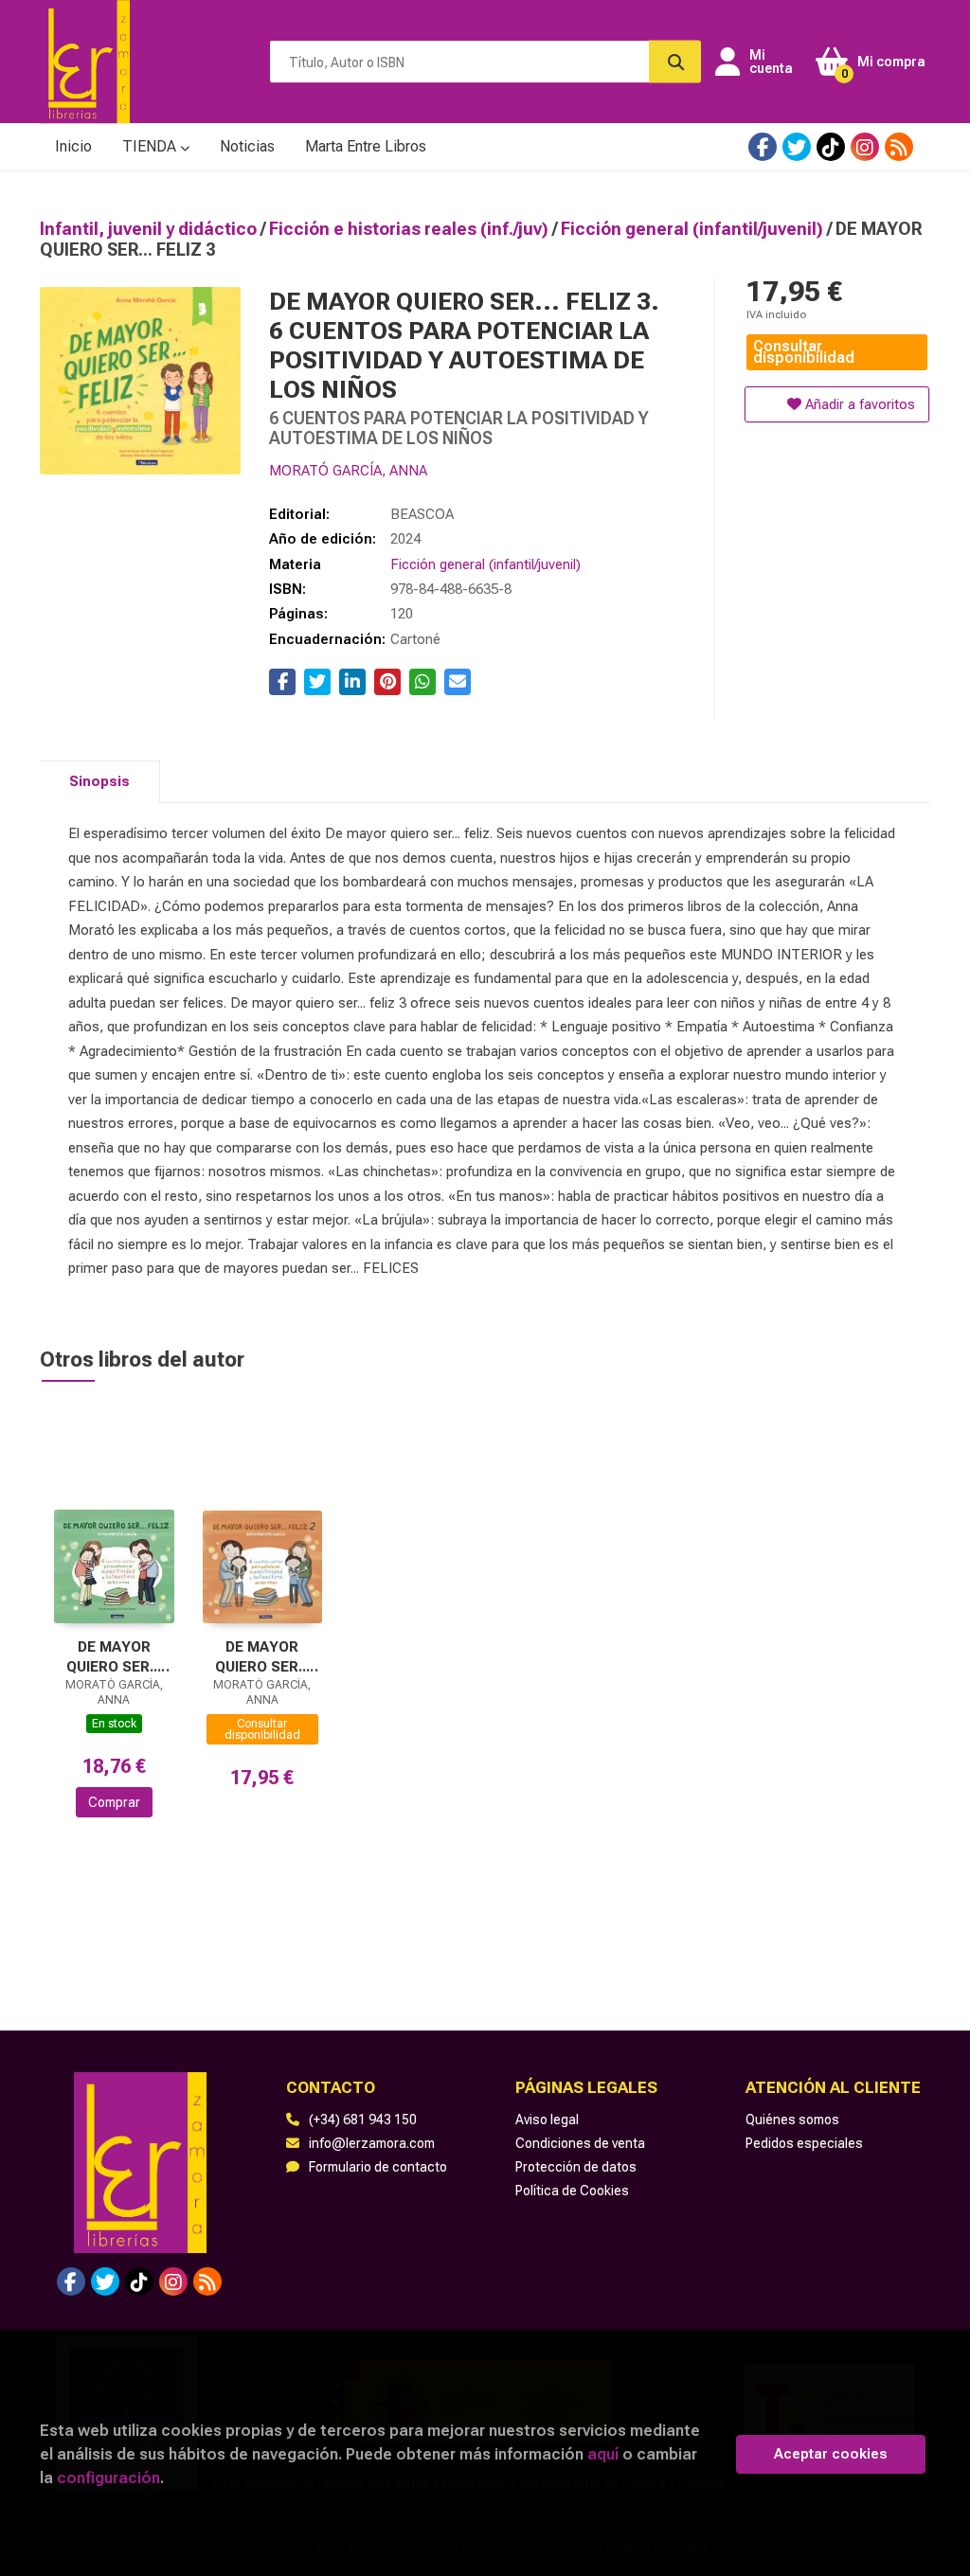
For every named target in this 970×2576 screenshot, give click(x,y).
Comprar (114, 1802)
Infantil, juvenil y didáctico (150, 229)
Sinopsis (99, 781)
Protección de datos (576, 2167)
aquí (603, 2454)
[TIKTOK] (831, 147)
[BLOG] (899, 147)
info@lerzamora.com (372, 2143)
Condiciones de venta (580, 2143)
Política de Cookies (572, 2191)
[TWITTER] (797, 147)
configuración (108, 2478)
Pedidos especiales (804, 2143)
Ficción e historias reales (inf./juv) (411, 229)
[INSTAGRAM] (865, 147)
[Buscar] (675, 62)
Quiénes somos (792, 2120)
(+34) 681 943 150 (363, 2120)
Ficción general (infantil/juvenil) (694, 229)
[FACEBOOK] (763, 147)
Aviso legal (547, 2120)
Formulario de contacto (378, 2167)
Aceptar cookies (831, 2454)
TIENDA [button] (151, 146)
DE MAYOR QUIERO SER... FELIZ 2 (262, 1657)
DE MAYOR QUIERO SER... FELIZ (114, 1657)
